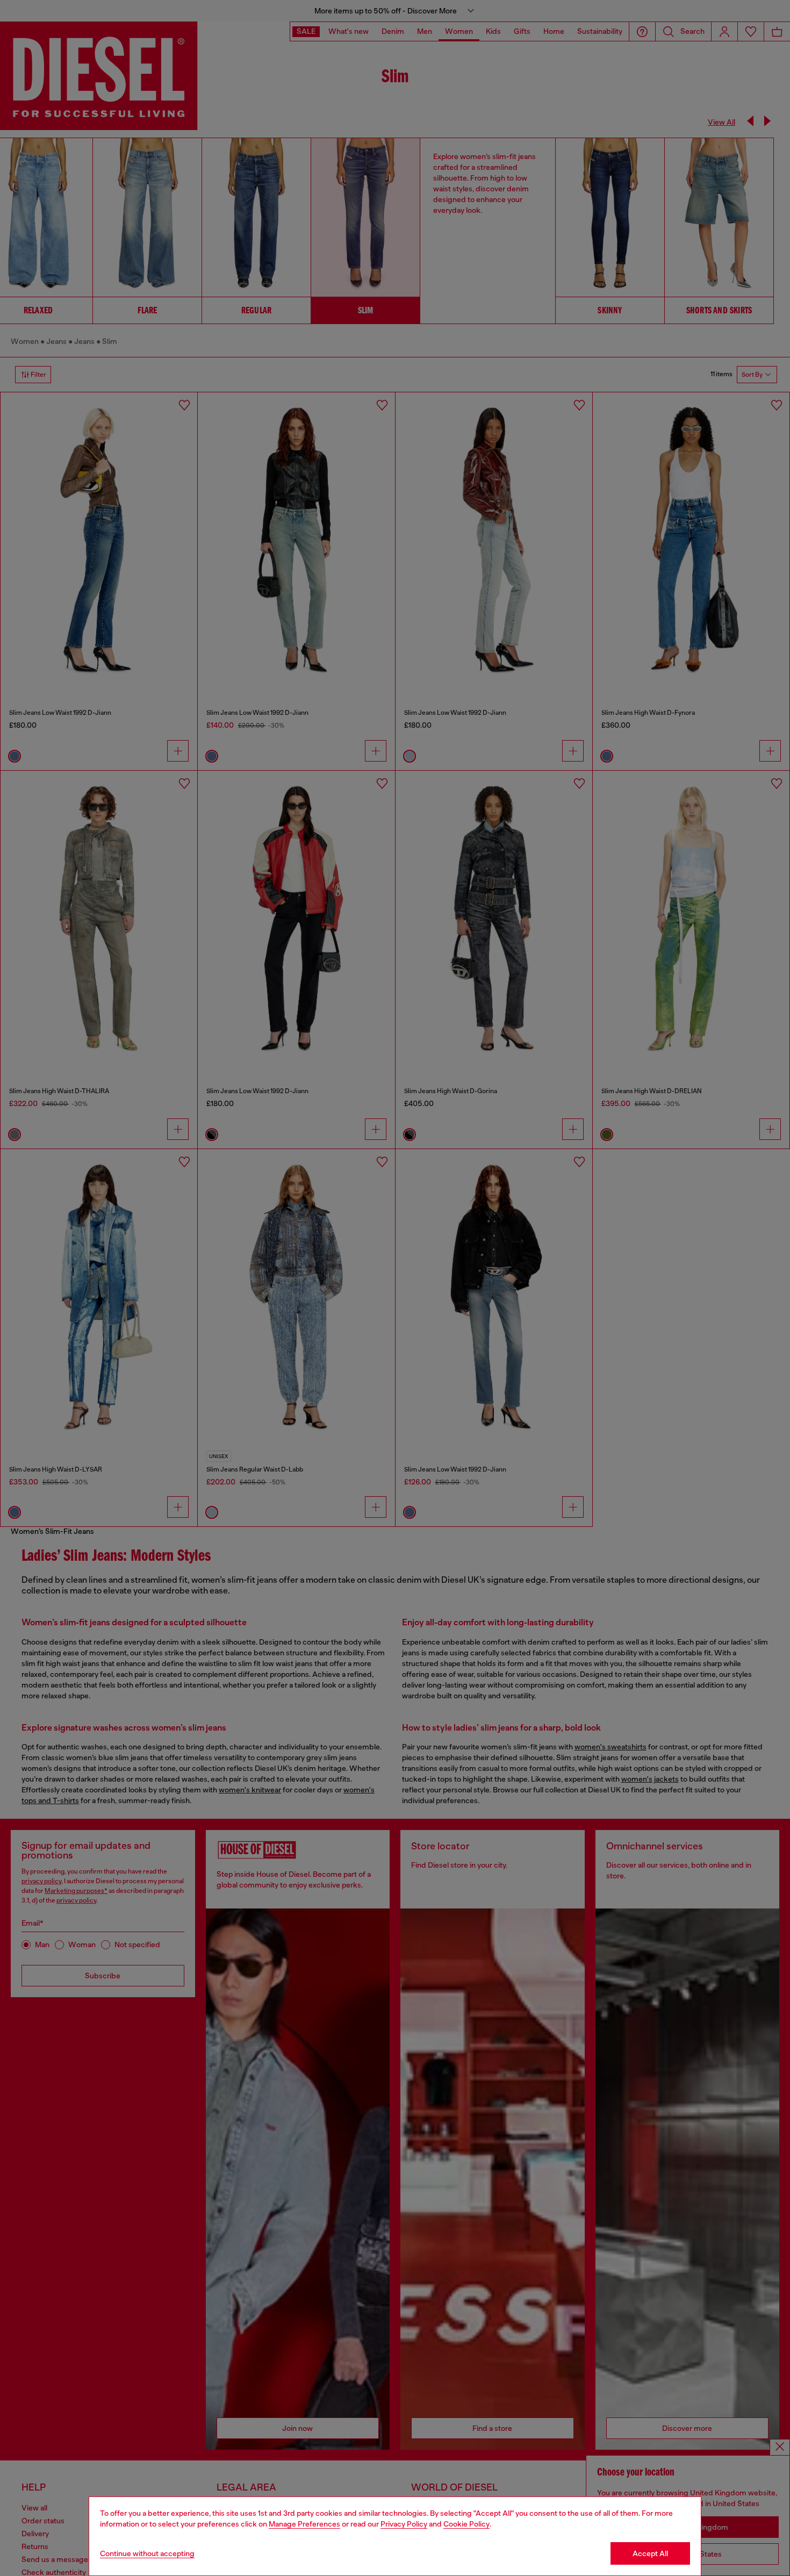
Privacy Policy (404, 2524)
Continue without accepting (147, 2553)
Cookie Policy (466, 2524)
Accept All (650, 2553)
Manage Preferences (304, 2524)
